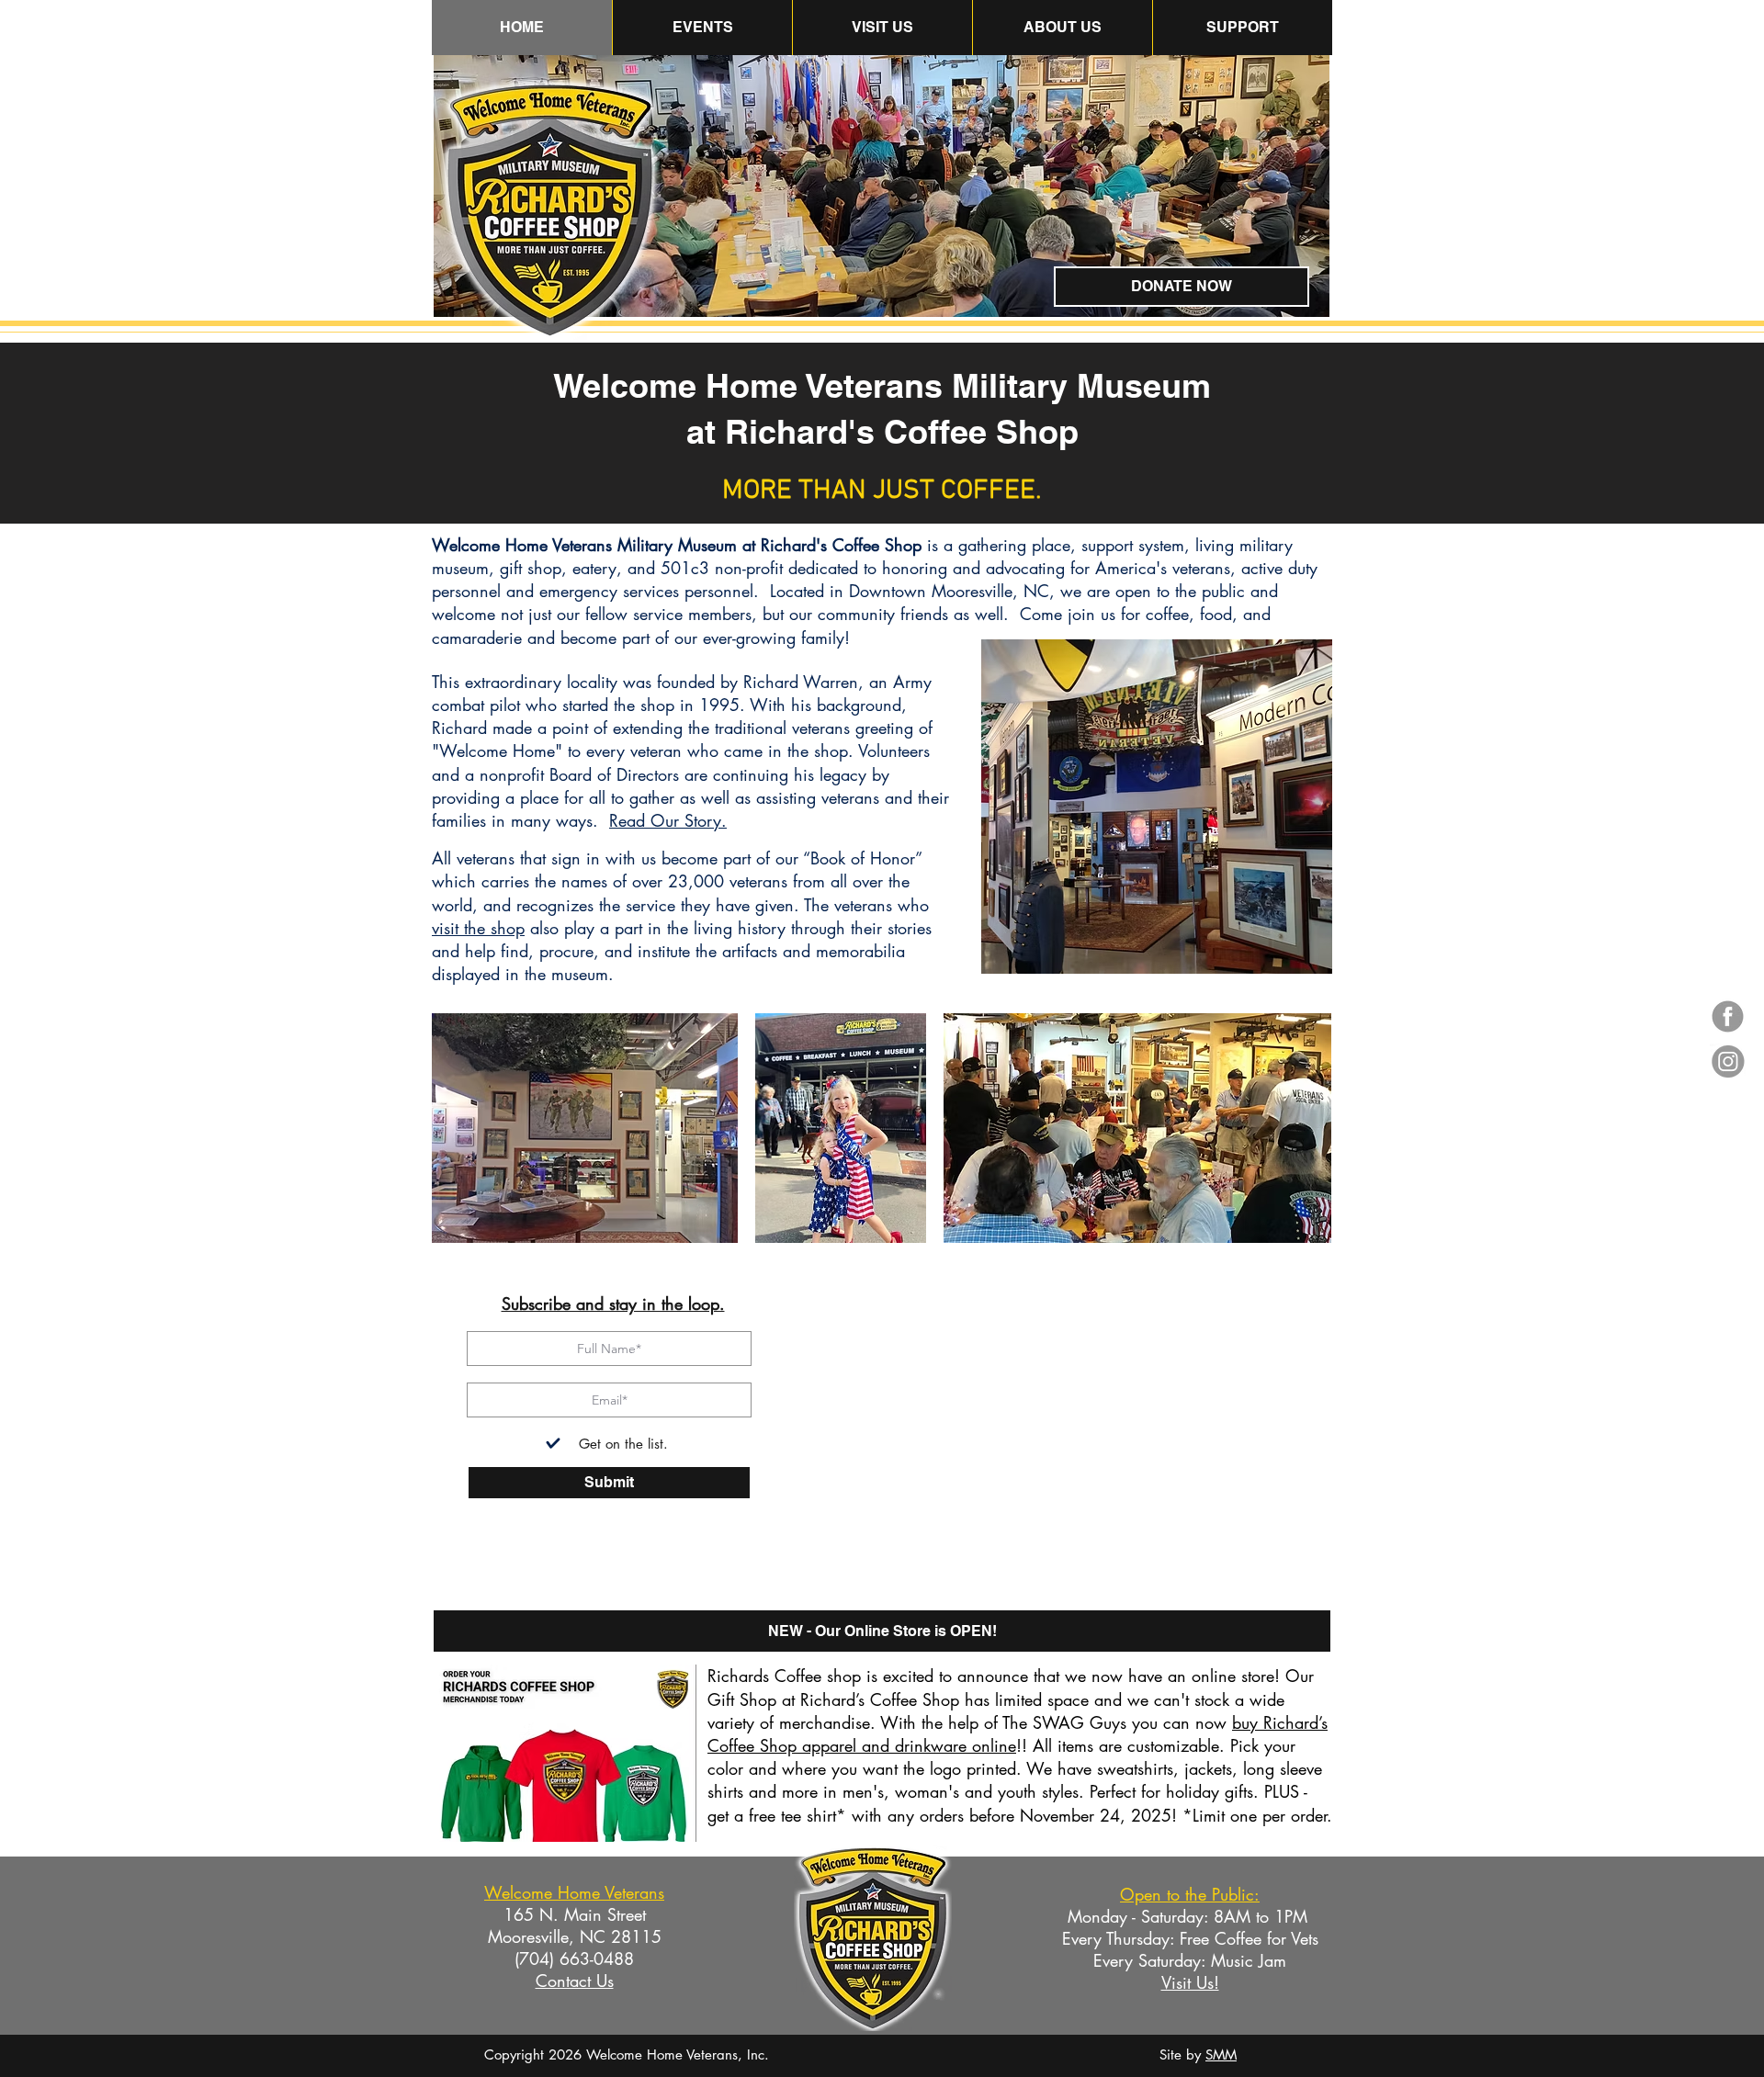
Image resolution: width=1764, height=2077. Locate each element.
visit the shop (478, 928)
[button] (1062, 28)
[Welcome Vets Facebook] (1728, 1016)
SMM (1221, 2054)
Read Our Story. (668, 820)
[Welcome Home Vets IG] (1728, 1061)
